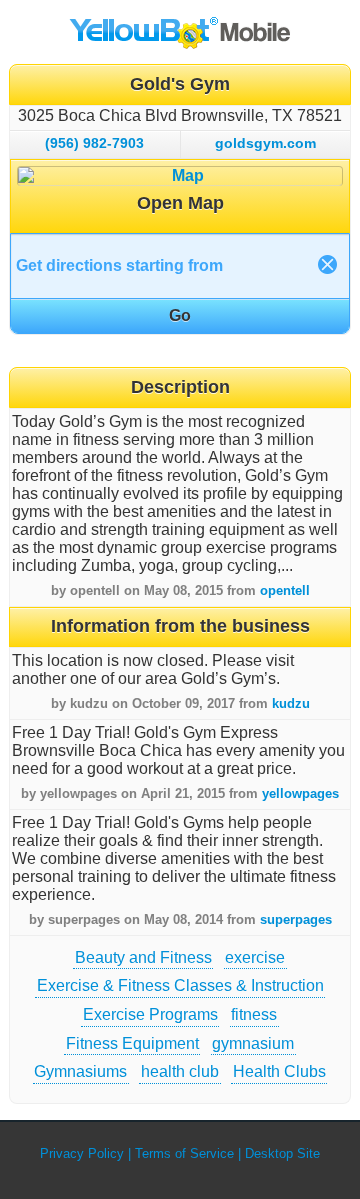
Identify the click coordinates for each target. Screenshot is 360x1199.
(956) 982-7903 (94, 143)
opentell (285, 590)
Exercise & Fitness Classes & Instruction (180, 985)
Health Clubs (279, 1071)
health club (180, 1071)
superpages (296, 919)
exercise (255, 957)
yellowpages (300, 793)
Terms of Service (184, 1153)
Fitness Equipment (132, 1043)
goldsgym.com (265, 143)
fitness (254, 1014)
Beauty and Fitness (143, 957)
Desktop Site (282, 1153)
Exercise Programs (150, 1014)
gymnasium (253, 1043)
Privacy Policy (82, 1153)
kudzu (291, 703)
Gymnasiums (80, 1071)
